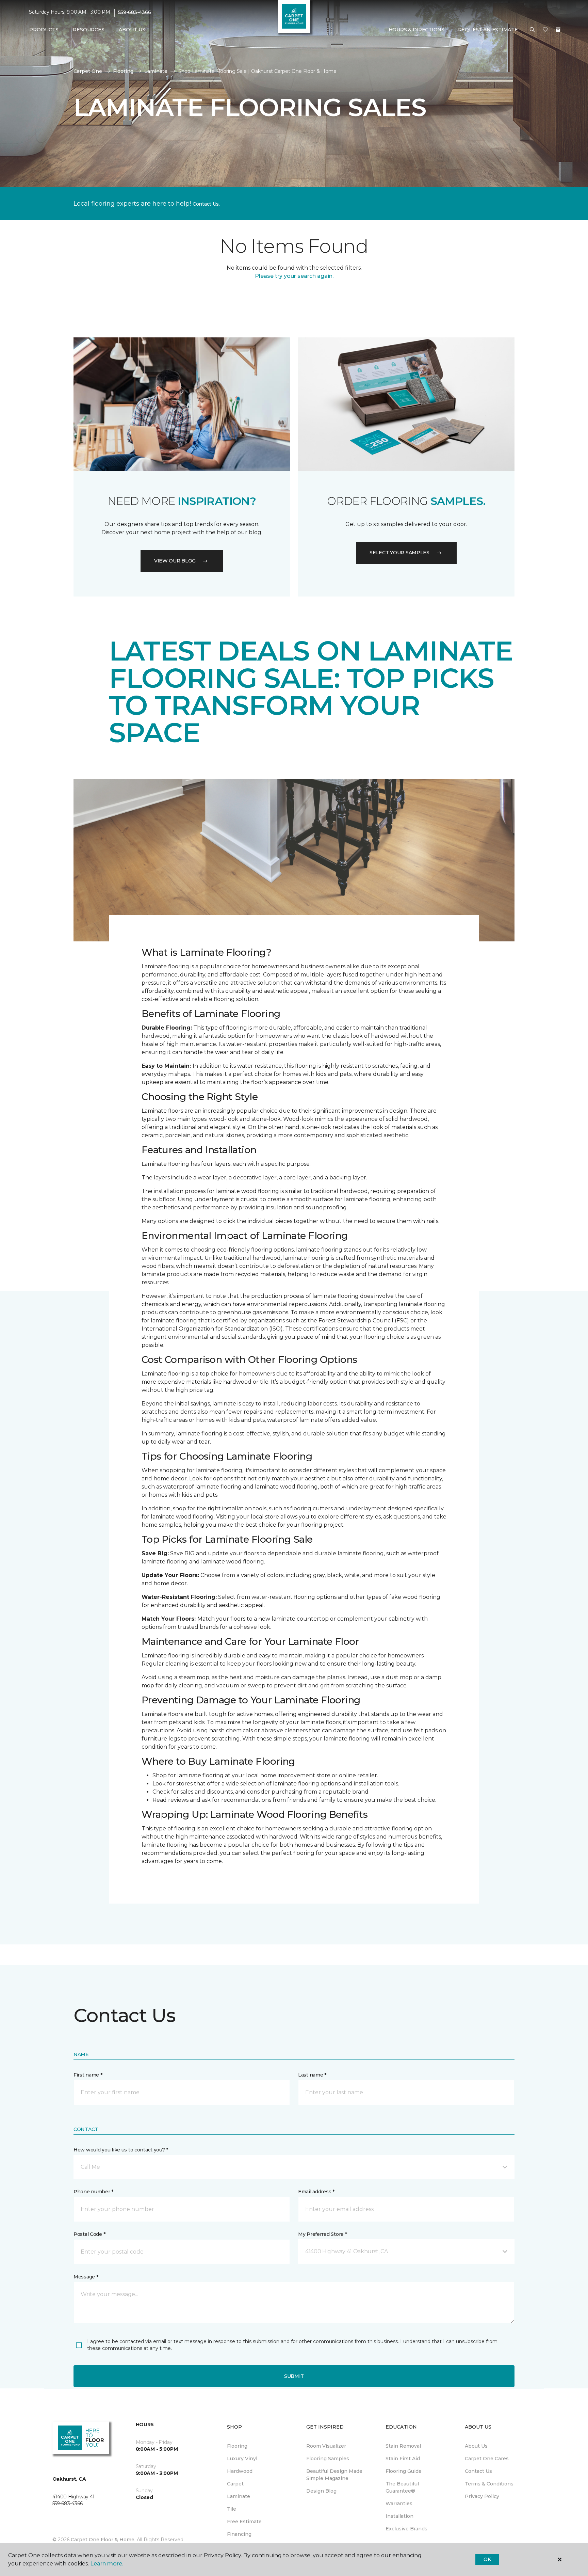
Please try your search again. (294, 276)
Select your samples (399, 553)
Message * (86, 2277)
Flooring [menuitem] (237, 2446)
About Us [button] (132, 30)
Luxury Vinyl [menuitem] (242, 2459)
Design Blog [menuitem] (321, 2491)
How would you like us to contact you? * (121, 2150)
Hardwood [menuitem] (240, 2471)
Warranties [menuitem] (399, 2503)
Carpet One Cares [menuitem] (487, 2459)
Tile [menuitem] (232, 2509)
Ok (487, 2559)
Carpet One (88, 71)
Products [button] (44, 30)
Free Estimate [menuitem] (244, 2522)
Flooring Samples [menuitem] (328, 2459)
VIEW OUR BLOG (175, 561)
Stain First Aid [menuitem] (403, 2459)
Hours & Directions (416, 30)
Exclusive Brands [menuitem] (406, 2529)
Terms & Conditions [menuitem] (489, 2484)
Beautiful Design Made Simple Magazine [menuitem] (334, 2475)
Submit (294, 2376)
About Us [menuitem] (476, 2446)
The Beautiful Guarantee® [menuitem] (402, 2487)
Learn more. (107, 2564)
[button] (532, 30)
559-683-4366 (135, 12)
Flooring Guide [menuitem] (404, 2471)
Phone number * (93, 2192)
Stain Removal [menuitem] (403, 2446)
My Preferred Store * (322, 2234)
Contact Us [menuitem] (478, 2471)
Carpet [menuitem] (235, 2484)
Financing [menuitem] (239, 2534)
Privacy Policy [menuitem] (482, 2496)
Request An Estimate (488, 30)
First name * (88, 2075)
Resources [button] (89, 30)
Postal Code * (89, 2234)
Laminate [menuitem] (239, 2496)
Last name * (312, 2075)
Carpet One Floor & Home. (103, 2540)
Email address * (316, 2192)
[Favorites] (545, 30)
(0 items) (558, 30)
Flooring (123, 71)
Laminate (156, 71)
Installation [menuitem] (399, 2516)
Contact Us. (206, 204)
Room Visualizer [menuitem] (326, 2446)
